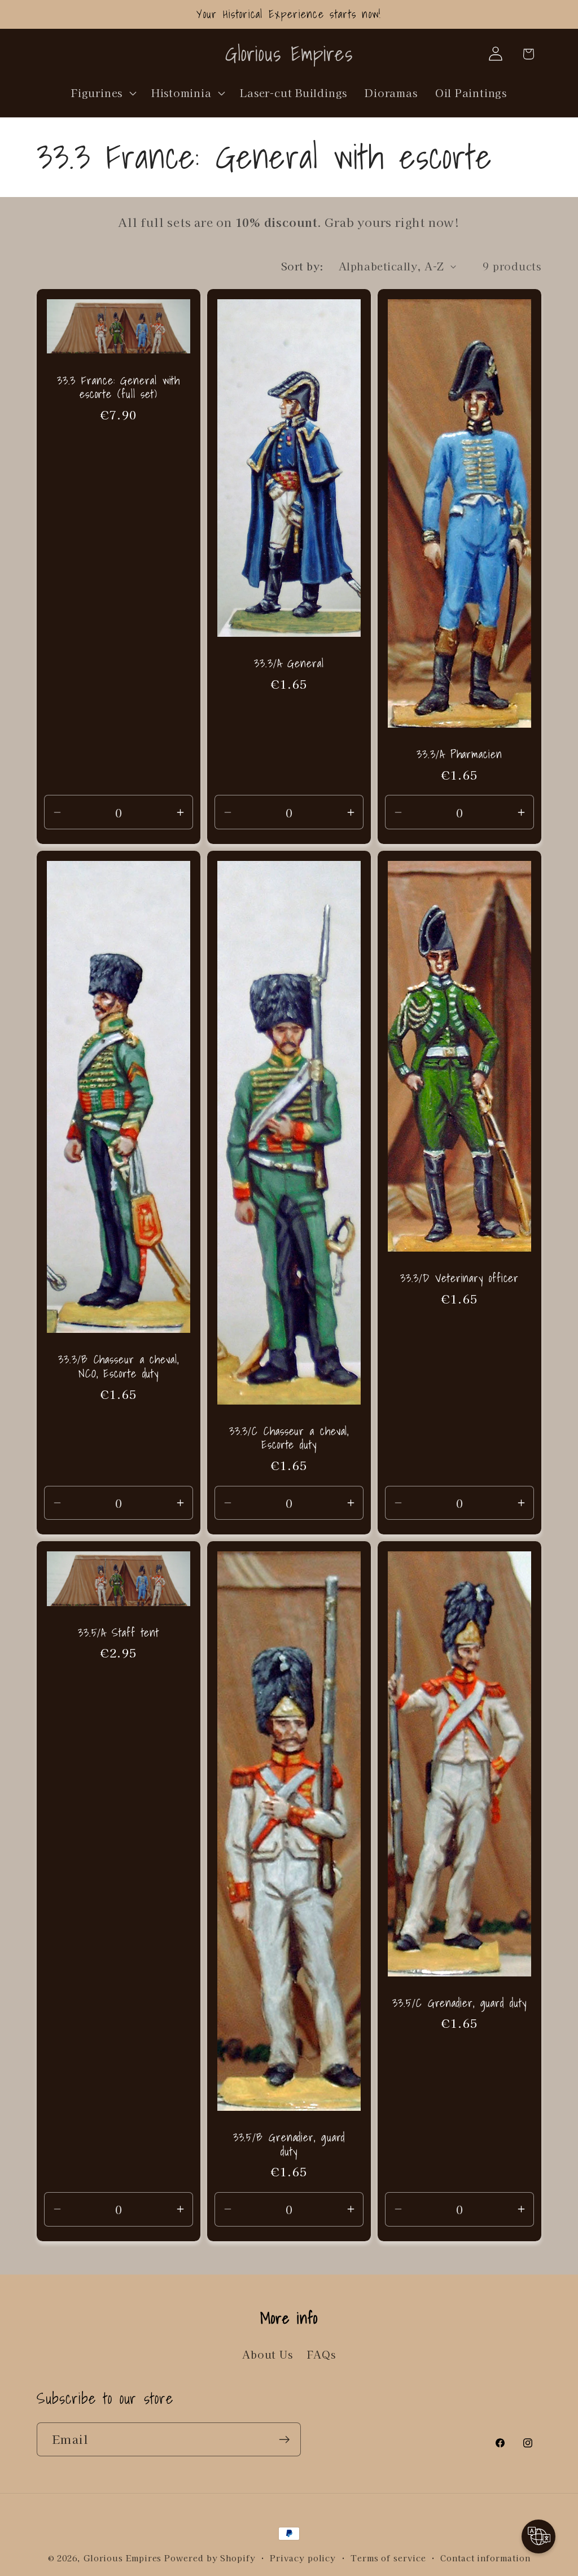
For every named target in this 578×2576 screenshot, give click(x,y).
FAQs (321, 2354)
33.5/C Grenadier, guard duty (459, 2003)
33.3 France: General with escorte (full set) (119, 387)
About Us (267, 2354)
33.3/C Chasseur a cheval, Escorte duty (289, 1438)
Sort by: (303, 266)
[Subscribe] (284, 2440)
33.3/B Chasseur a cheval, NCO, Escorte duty (119, 1366)
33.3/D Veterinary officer (460, 1278)
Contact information (485, 2558)
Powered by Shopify (210, 2558)
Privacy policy (303, 2558)
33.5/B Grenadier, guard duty (289, 2144)
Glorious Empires (123, 2558)
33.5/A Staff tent (119, 1632)
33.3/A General (289, 664)
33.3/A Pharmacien (459, 755)
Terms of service (388, 2558)
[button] (103, 93)
